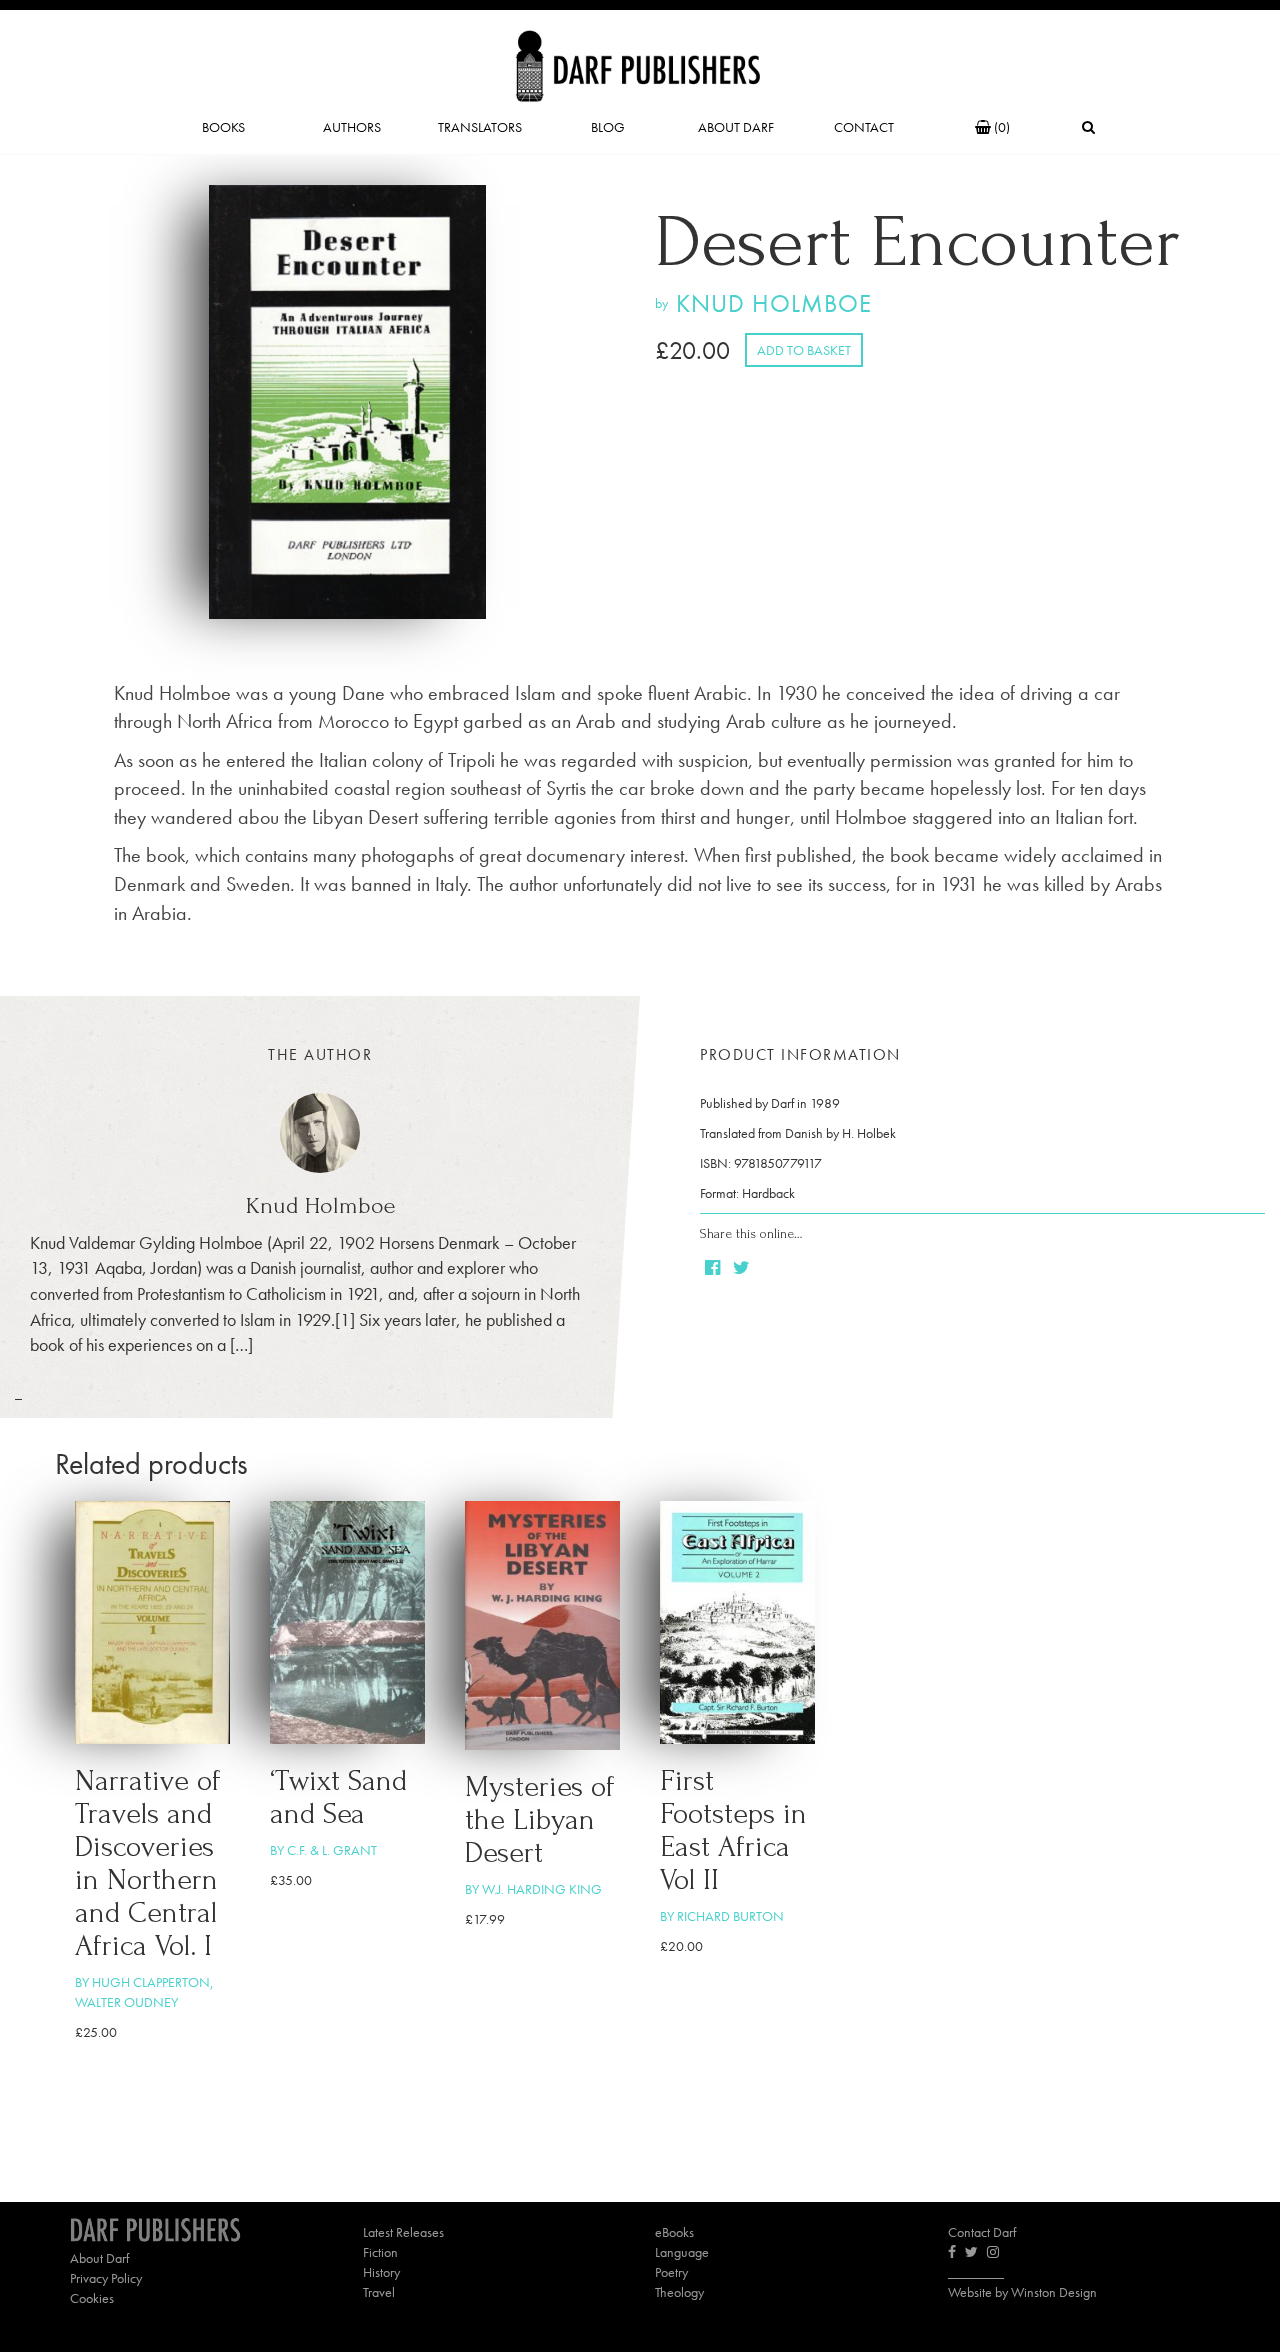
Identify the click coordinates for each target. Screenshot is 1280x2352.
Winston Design (1054, 2292)
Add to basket (804, 350)
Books (223, 127)
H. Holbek (869, 1133)
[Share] (714, 1269)
